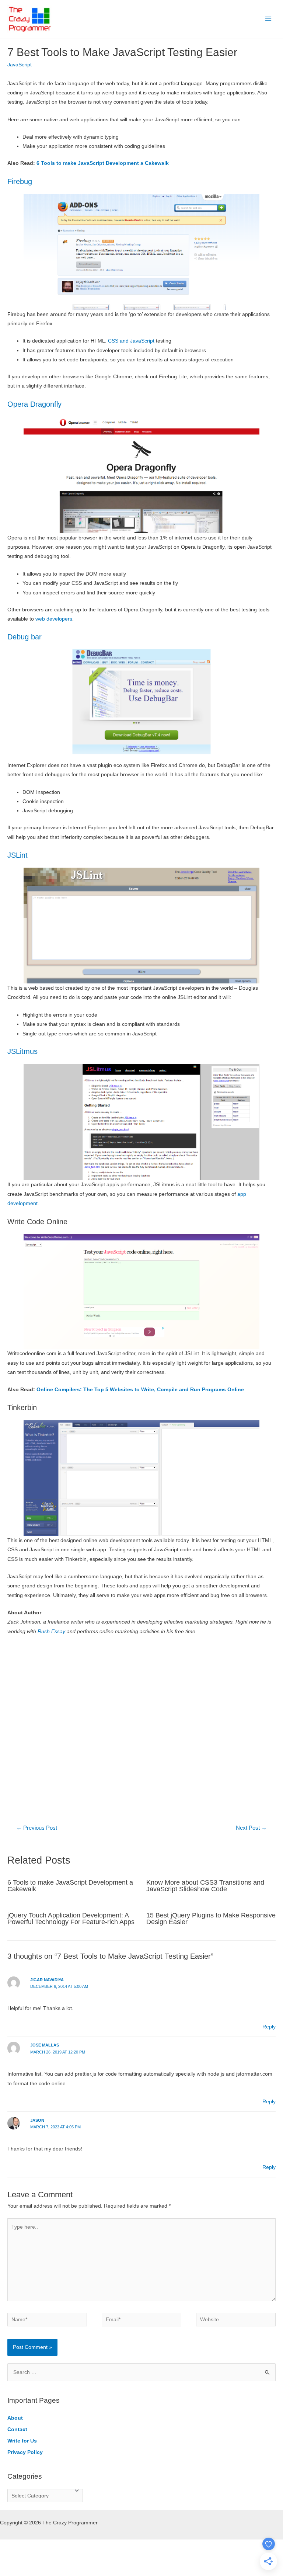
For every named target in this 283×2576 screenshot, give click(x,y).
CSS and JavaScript (131, 341)
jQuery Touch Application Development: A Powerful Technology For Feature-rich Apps (71, 1918)
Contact (17, 2429)
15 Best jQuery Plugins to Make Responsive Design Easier (211, 1918)
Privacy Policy (25, 2452)
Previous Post (37, 1828)
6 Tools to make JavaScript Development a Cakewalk (103, 163)
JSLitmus (22, 1051)
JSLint (18, 855)
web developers (54, 619)
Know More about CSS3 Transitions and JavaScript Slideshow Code (205, 1886)
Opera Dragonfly (34, 404)
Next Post (251, 1828)
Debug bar (25, 637)
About (15, 2418)
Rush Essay (51, 1631)
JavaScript (20, 65)
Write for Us (22, 2441)
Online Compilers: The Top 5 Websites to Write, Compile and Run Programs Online (140, 1390)
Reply (269, 2027)
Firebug (20, 181)
